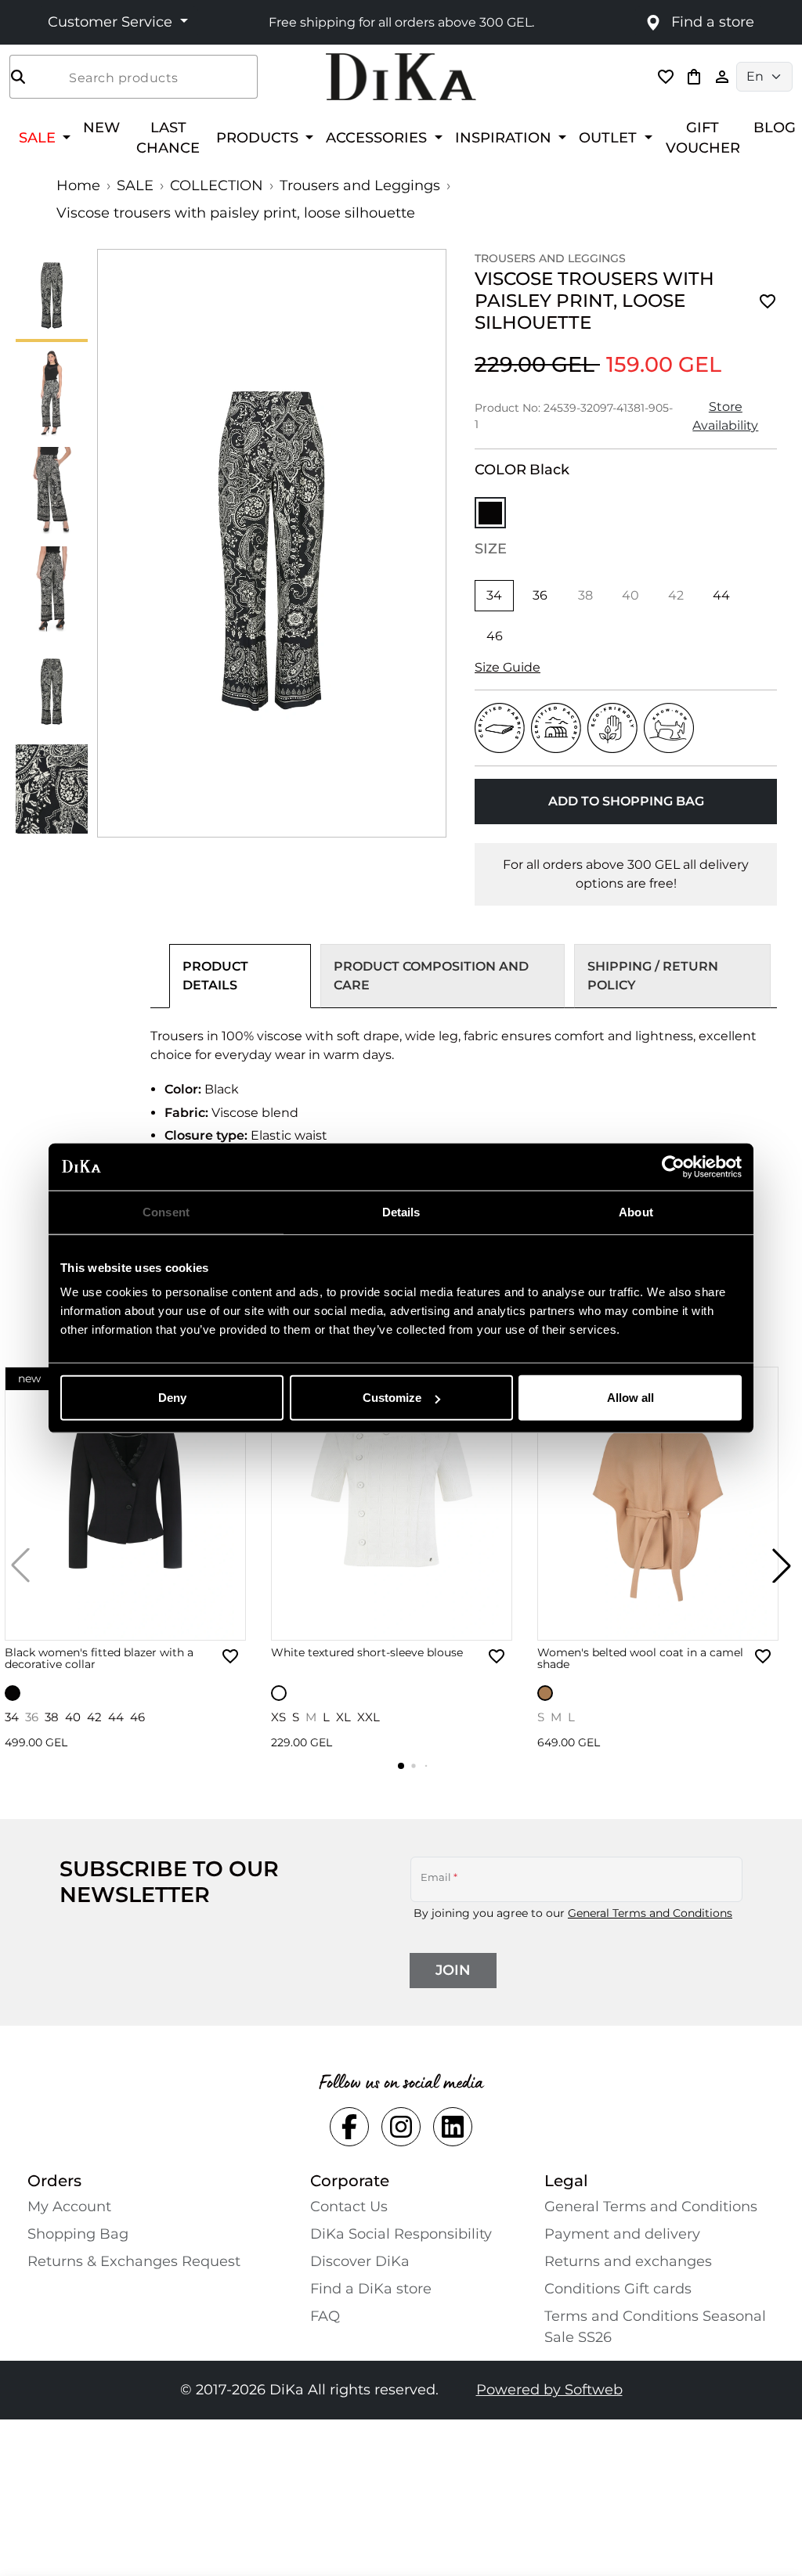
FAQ (325, 2316)
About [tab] (636, 1211)
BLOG (775, 127)
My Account (69, 2207)
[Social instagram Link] (401, 2127)
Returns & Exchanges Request (134, 2261)
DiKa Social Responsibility (401, 2234)
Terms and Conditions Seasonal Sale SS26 (655, 2327)
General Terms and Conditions (650, 1913)
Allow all (630, 1398)
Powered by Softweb (549, 2390)
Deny (172, 1398)
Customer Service (112, 22)
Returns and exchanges (628, 2261)
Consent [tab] (166, 1211)
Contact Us (349, 2207)
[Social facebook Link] (349, 2127)
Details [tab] (401, 1211)
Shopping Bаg (78, 2234)
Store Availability (725, 416)
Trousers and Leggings (360, 186)
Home (78, 186)
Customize (392, 1398)
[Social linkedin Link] (453, 2127)
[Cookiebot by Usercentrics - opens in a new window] (673, 1166)
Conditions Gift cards (618, 2289)
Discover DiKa (360, 2261)
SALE (135, 186)
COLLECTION (217, 186)
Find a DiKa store (371, 2289)
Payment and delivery (622, 2234)
